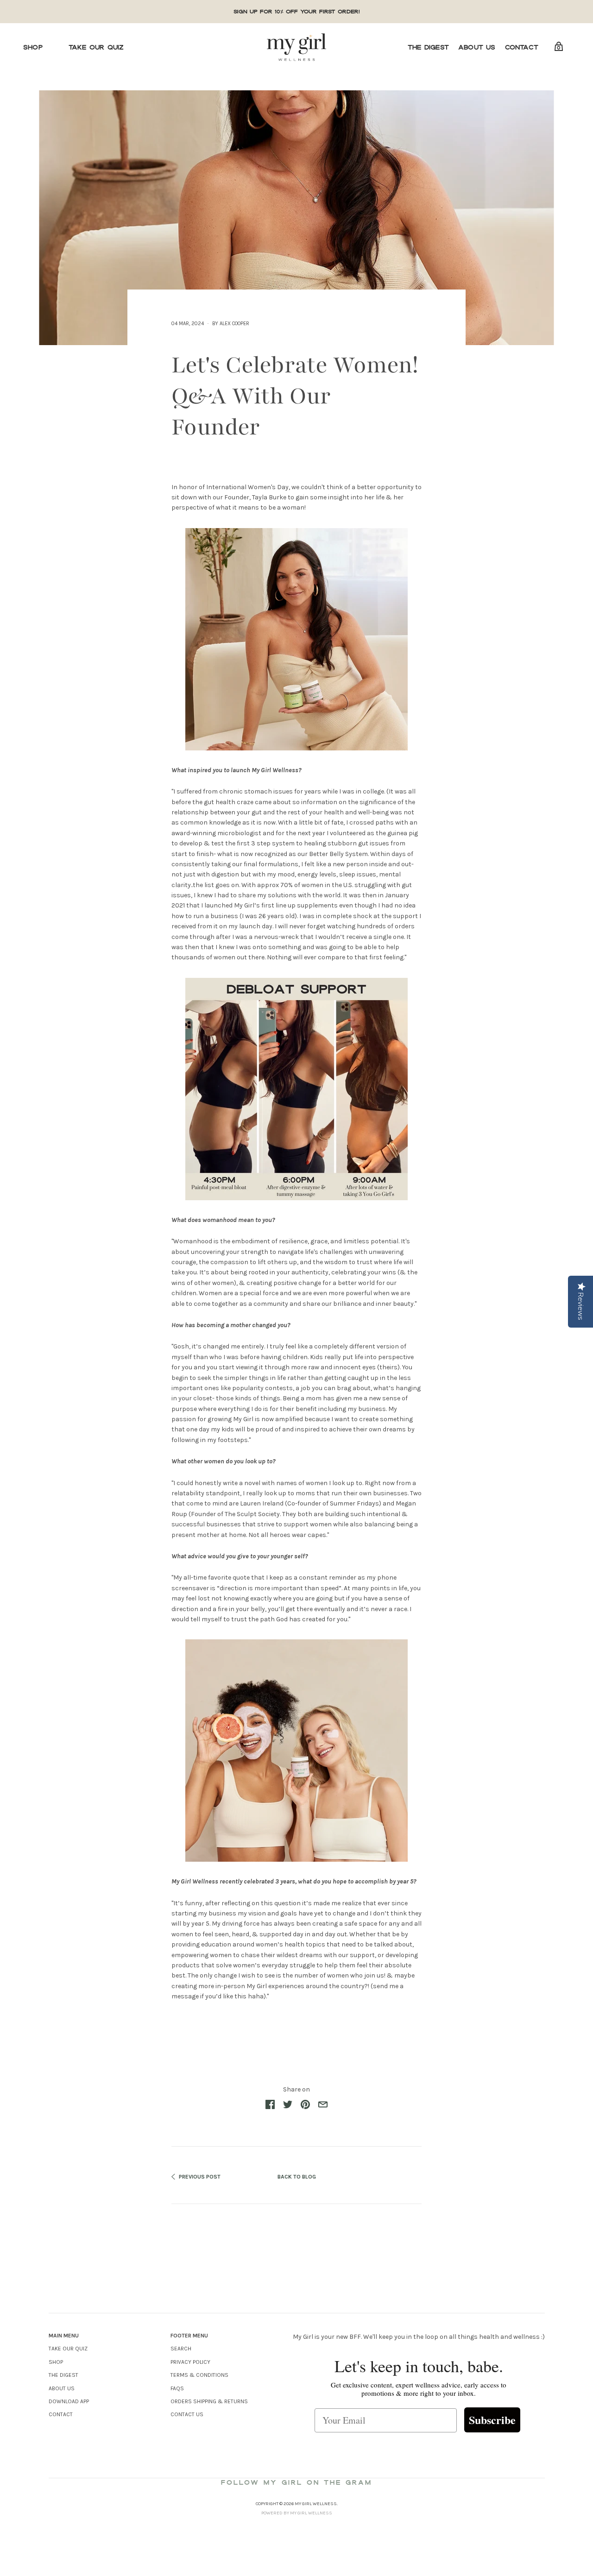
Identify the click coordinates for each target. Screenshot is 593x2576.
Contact (522, 47)
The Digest (428, 47)
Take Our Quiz (96, 47)
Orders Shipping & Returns (209, 2401)
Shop (33, 47)
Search (181, 2349)
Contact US (187, 2414)
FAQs (177, 2388)
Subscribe (492, 2420)
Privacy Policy (190, 2362)
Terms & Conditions (199, 2375)
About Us (477, 47)
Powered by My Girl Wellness (297, 2513)
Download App (69, 2401)
